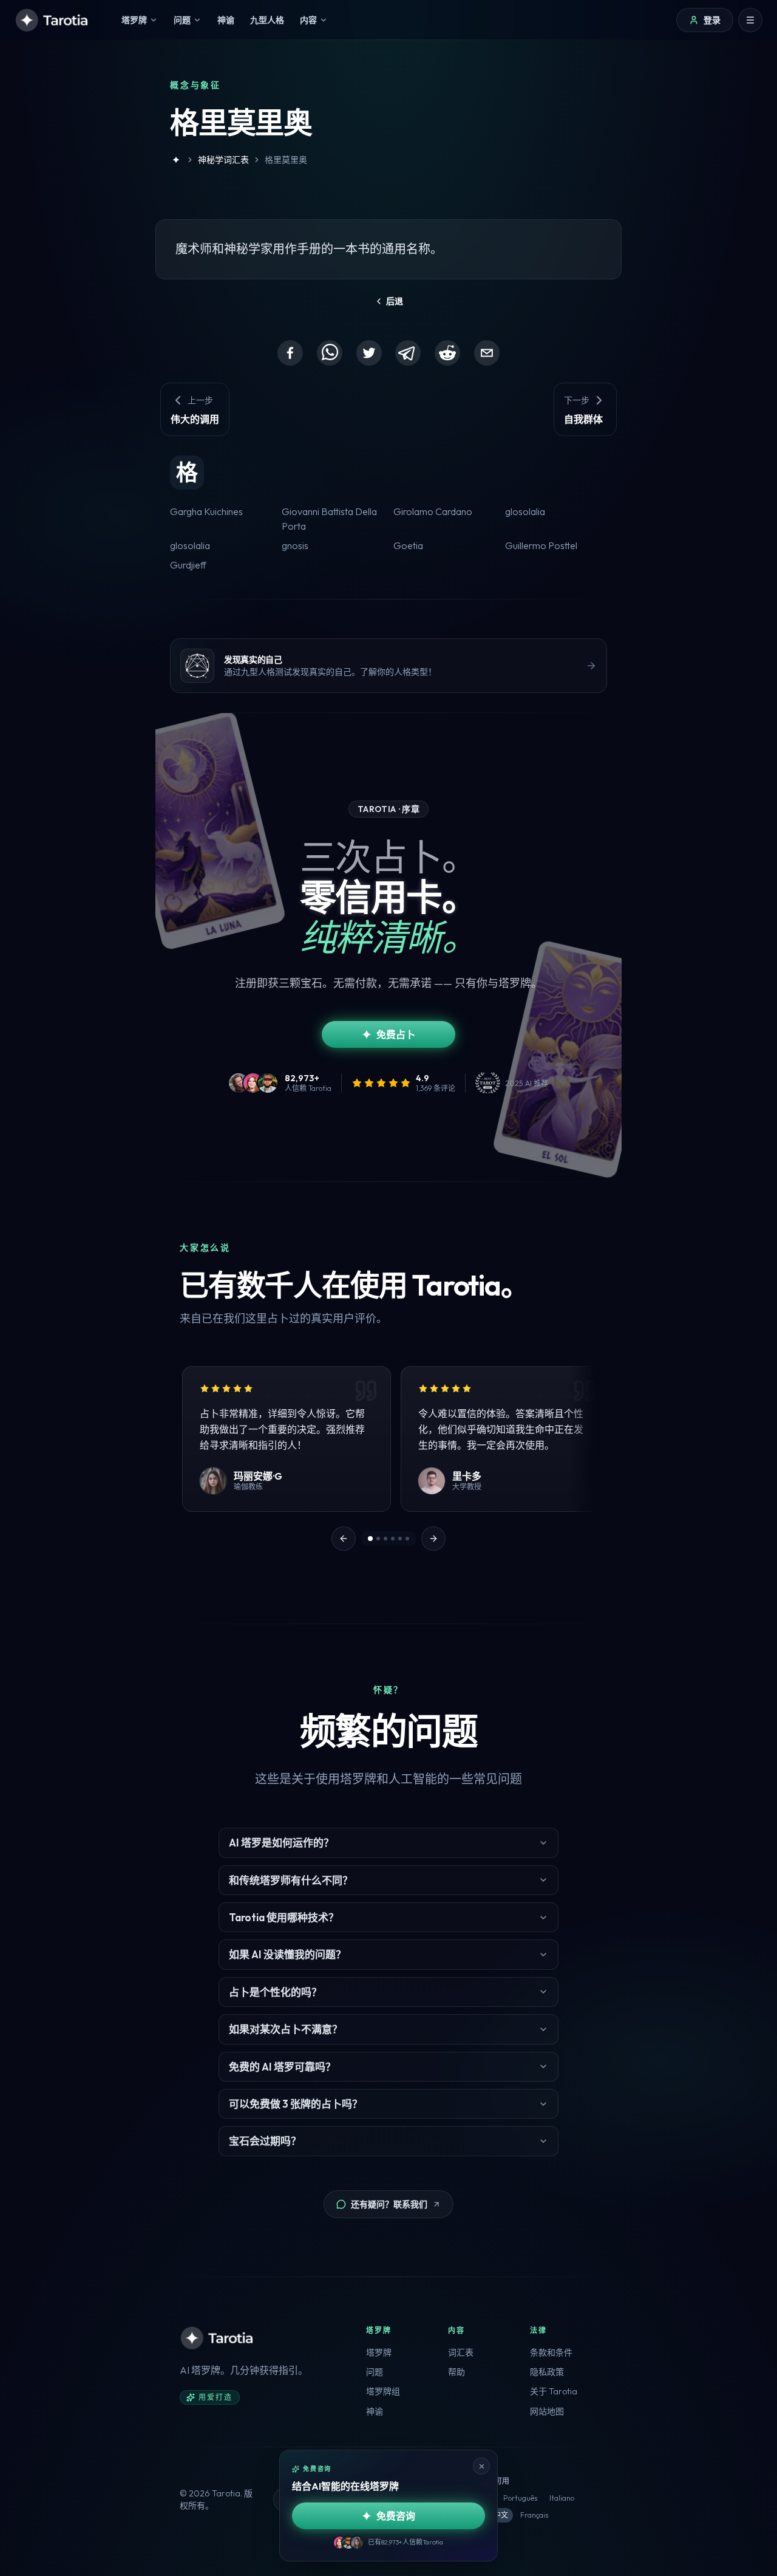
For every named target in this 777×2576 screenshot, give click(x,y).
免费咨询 (396, 2516)
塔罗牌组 (383, 2391)
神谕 (375, 2411)
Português (520, 2498)
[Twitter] (369, 353)
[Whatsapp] (330, 353)
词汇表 (461, 2352)
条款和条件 (551, 2352)
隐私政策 (547, 2372)
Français (534, 2515)
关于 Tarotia (554, 2391)
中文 (501, 2515)
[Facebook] (290, 353)
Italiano (562, 2498)
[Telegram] (408, 353)
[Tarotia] (53, 20)
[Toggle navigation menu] (750, 20)
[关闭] (481, 2466)
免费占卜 (396, 1034)
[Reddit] (447, 353)
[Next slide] (433, 1539)
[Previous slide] (344, 1539)
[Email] (487, 353)
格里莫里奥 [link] (286, 160)
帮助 (456, 2372)
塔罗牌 (379, 2352)
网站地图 (547, 2411)
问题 (375, 2372)
